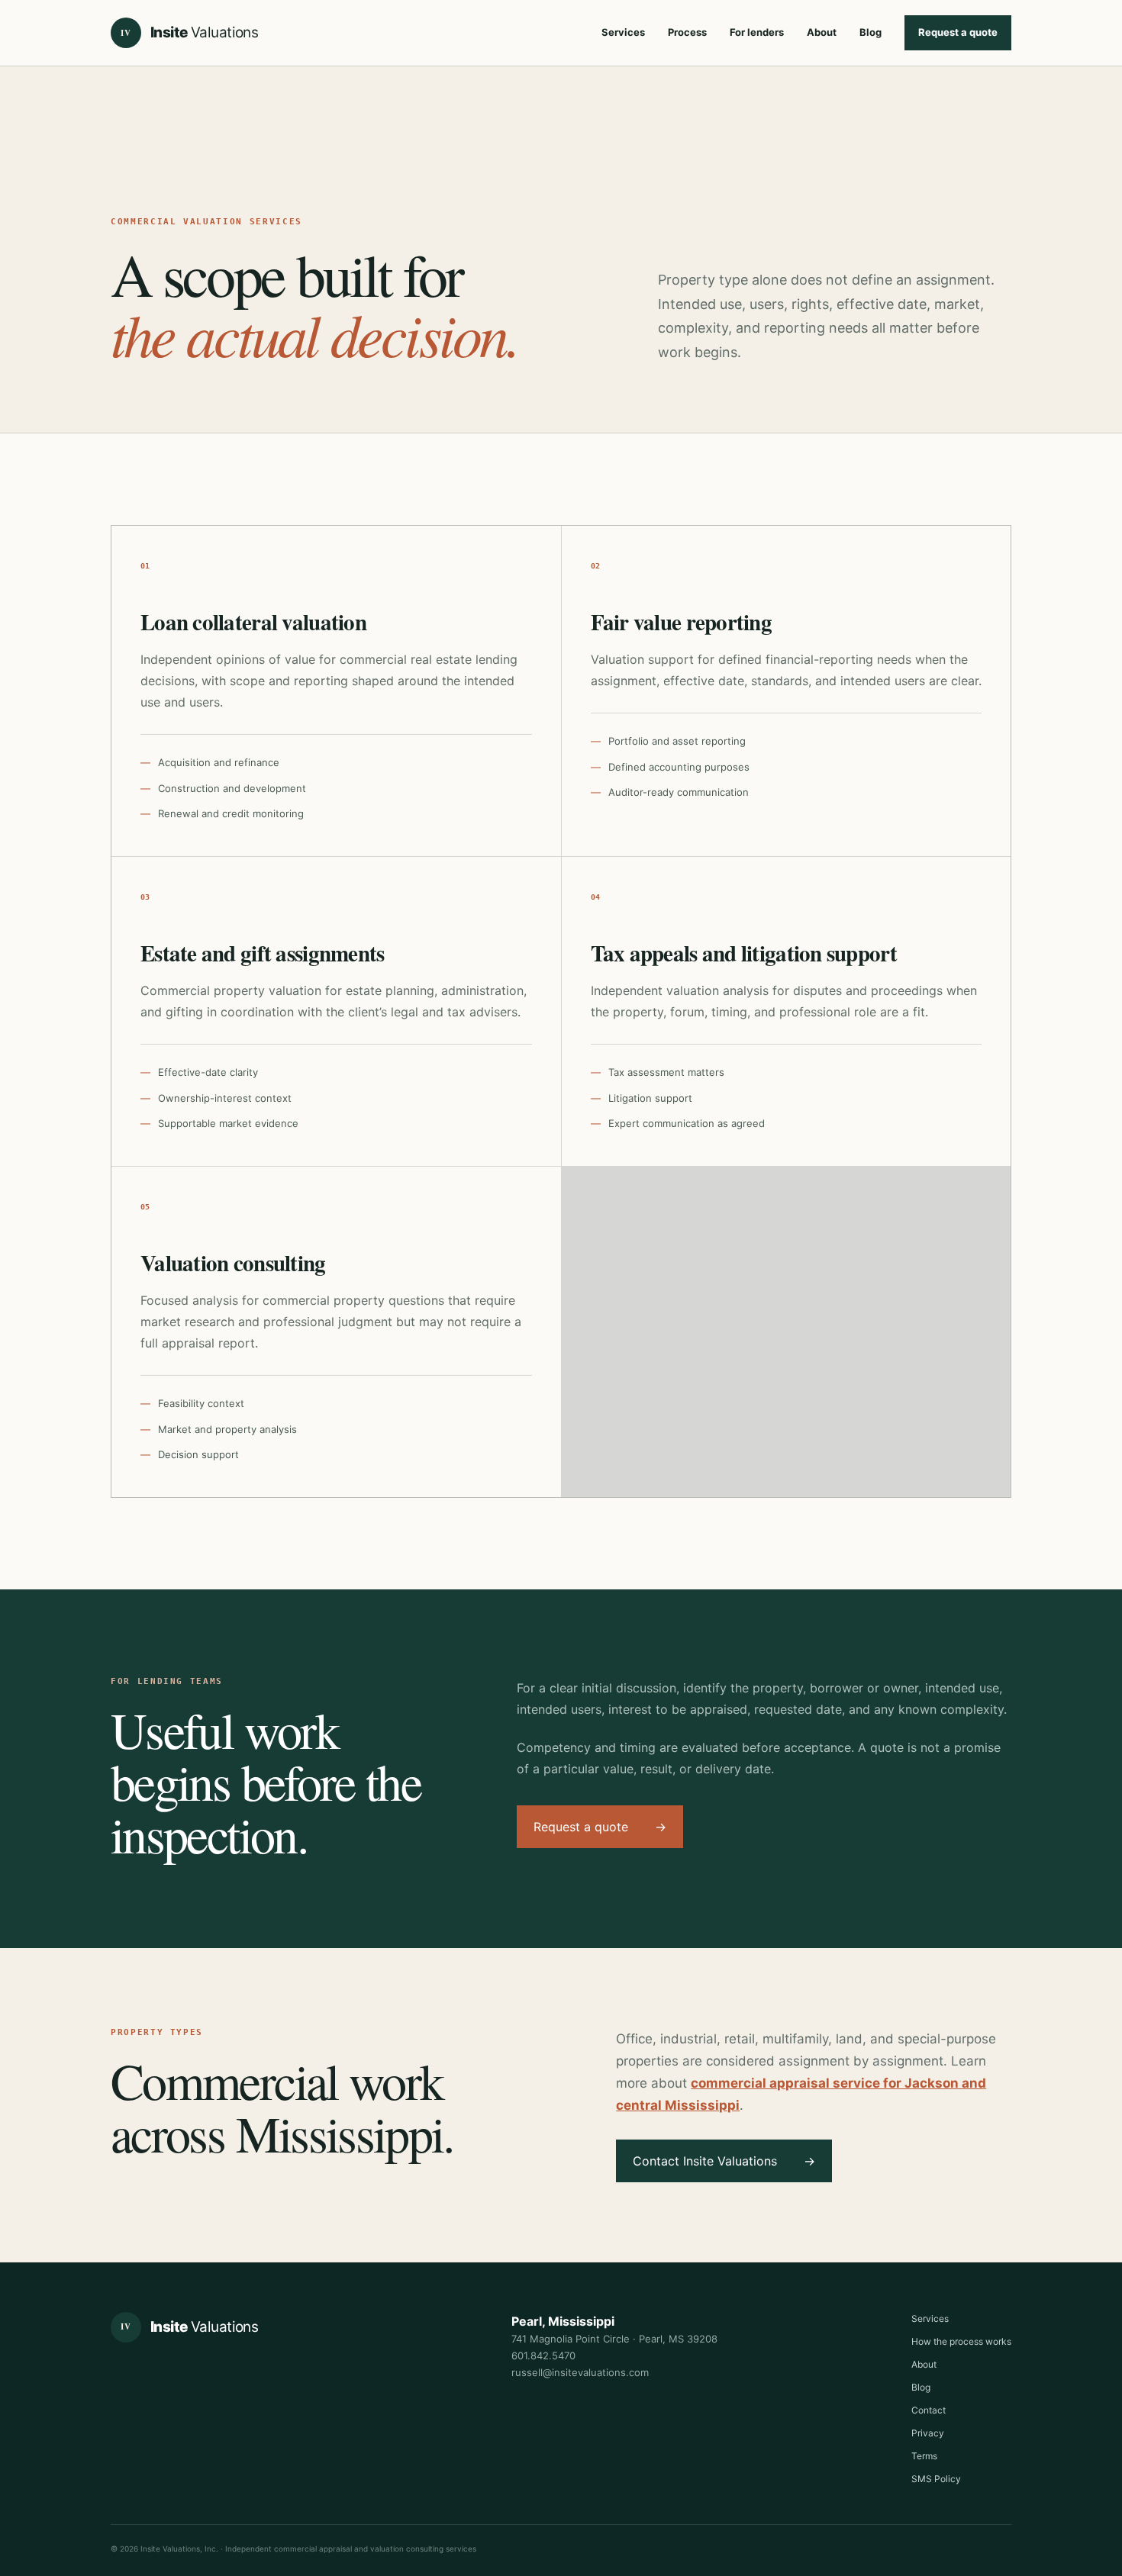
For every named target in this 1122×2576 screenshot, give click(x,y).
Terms (924, 2456)
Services (623, 32)
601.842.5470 (543, 2355)
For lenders (757, 32)
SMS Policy (936, 2479)
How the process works (961, 2341)
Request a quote (958, 32)
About (822, 32)
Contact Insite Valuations (724, 2161)
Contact (929, 2410)
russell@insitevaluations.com (580, 2372)
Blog (871, 32)
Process (687, 32)
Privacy (928, 2433)
